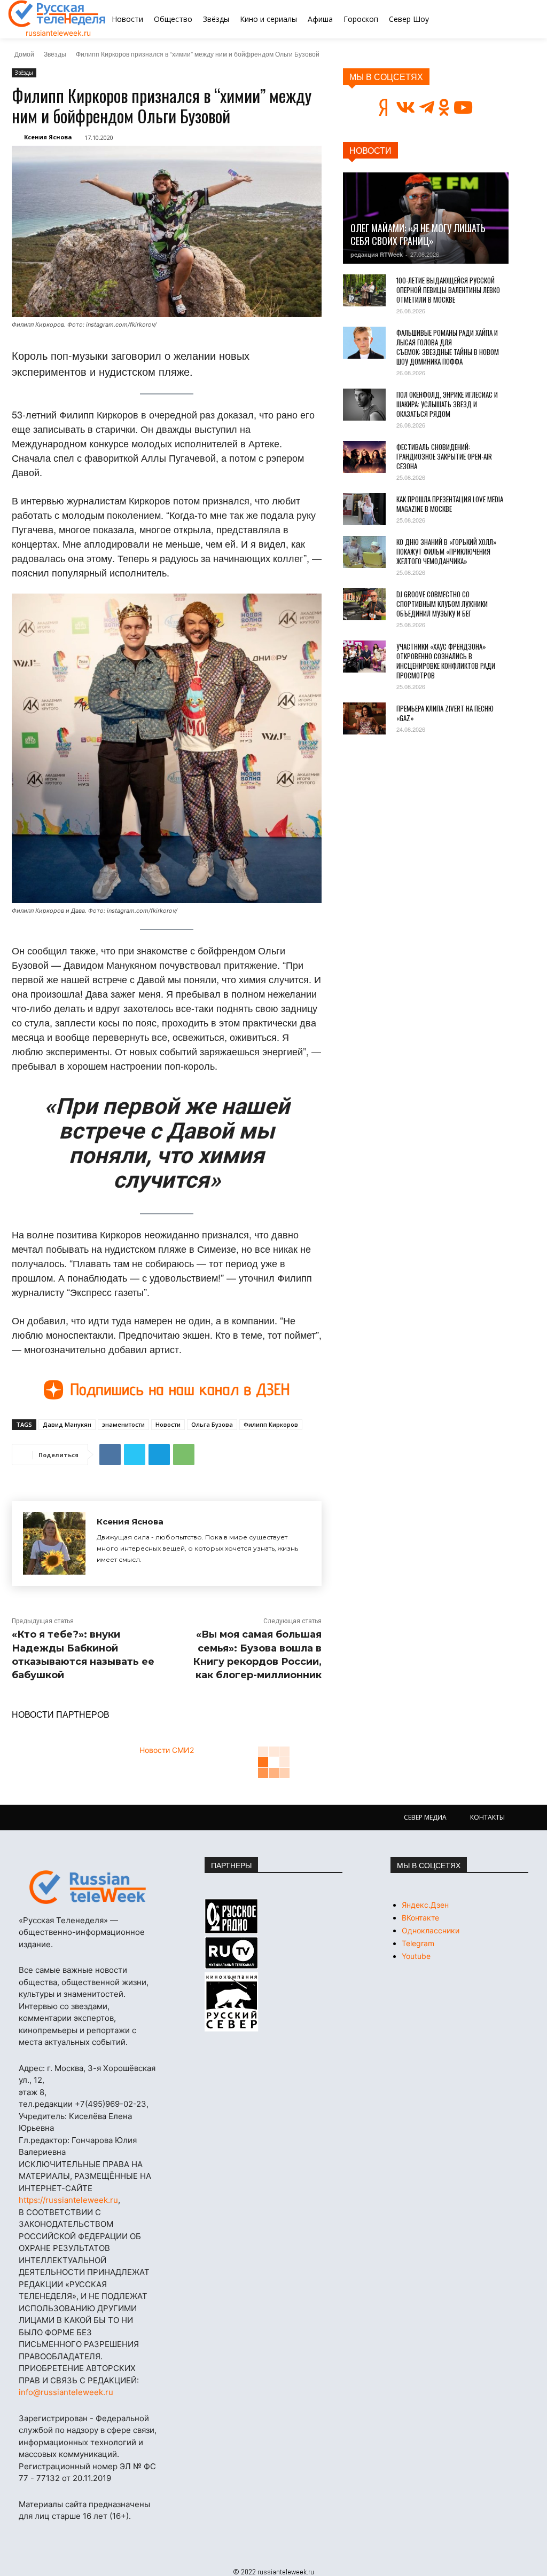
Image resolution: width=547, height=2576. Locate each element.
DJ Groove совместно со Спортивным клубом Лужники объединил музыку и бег (442, 604)
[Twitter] (135, 1455)
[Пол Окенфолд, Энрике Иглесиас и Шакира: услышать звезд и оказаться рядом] (364, 405)
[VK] (110, 1455)
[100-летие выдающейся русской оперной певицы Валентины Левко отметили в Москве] (364, 290)
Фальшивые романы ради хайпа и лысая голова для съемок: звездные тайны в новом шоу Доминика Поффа (448, 347)
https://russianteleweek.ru (68, 2200)
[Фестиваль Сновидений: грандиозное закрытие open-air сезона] (364, 457)
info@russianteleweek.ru (66, 2392)
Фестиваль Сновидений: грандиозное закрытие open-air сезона (444, 456)
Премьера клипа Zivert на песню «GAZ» (445, 713)
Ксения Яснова (48, 137)
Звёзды (55, 54)
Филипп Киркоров (271, 1424)
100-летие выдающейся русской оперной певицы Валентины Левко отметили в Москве (448, 290)
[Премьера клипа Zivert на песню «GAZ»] (364, 718)
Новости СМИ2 (167, 1750)
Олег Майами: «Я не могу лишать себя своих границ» (418, 234)
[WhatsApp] (184, 1455)
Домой (24, 54)
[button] (501, 19)
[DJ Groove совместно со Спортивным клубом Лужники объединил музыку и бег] (364, 604)
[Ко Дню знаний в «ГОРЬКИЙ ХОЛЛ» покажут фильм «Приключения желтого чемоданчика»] (364, 552)
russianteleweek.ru (58, 33)
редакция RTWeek (377, 254)
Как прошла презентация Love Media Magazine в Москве (450, 504)
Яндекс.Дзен (425, 1905)
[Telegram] (159, 1455)
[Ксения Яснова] (54, 1543)
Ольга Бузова (212, 1424)
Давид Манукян (67, 1424)
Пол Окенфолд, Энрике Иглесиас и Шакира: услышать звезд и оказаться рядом (447, 404)
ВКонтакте (420, 1918)
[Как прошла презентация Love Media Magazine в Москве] (364, 509)
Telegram (418, 1943)
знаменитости (123, 1424)
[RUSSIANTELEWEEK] (57, 14)
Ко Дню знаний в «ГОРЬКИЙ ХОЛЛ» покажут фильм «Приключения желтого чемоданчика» (447, 551)
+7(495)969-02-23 (111, 2104)
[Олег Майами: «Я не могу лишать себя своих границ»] (426, 218)
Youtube (416, 1956)
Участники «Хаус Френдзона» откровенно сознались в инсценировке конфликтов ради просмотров (446, 661)
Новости (168, 1424)
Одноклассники (431, 1930)
